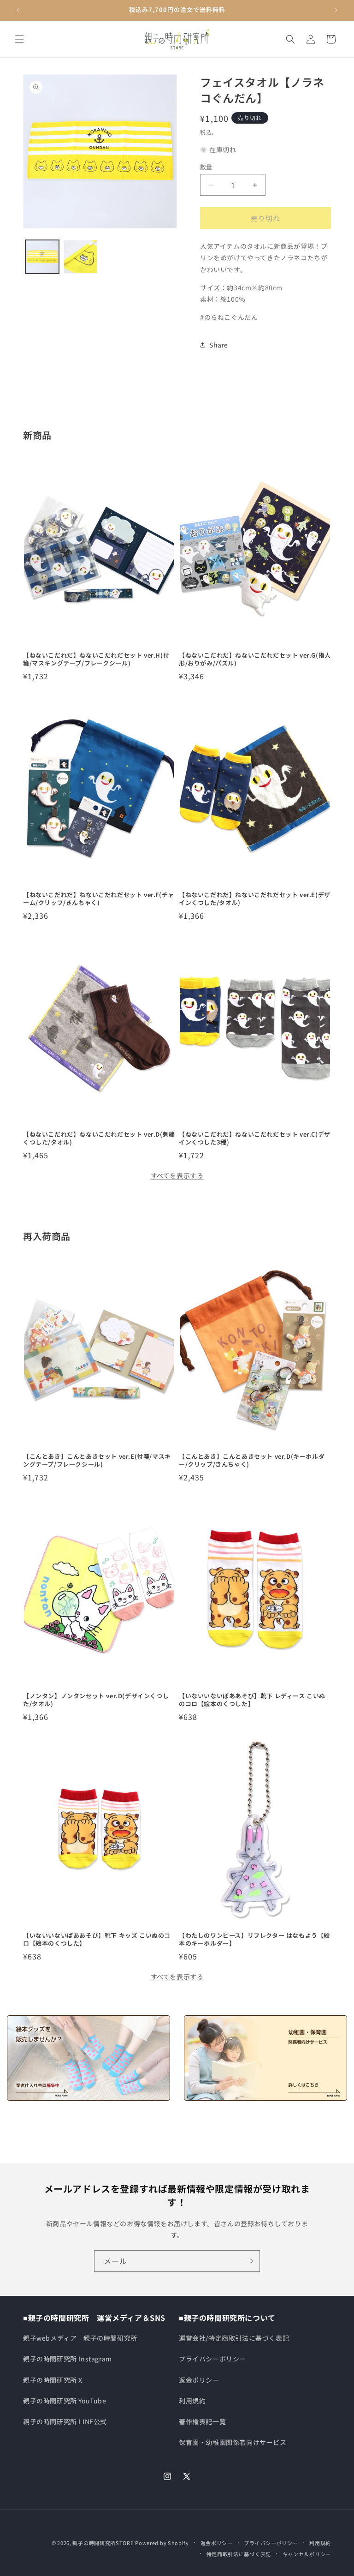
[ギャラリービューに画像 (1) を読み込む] (42, 257)
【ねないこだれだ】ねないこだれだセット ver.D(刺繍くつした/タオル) (99, 1138)
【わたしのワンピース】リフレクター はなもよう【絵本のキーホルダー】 (254, 1940)
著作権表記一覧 (202, 2421)
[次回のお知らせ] (336, 10)
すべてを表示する (177, 1175)
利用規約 (192, 2401)
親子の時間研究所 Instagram (68, 2359)
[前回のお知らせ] (18, 10)
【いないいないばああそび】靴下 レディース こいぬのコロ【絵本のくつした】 (252, 1700)
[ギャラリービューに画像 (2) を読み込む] (80, 257)
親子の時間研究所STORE (103, 2543)
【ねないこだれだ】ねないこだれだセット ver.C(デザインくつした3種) (255, 1138)
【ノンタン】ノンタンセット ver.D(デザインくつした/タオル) (96, 1700)
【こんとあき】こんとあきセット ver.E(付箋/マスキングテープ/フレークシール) (97, 1461)
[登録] (249, 2261)
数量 (206, 167)
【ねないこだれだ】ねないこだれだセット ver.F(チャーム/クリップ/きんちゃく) (99, 899)
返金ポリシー (199, 2380)
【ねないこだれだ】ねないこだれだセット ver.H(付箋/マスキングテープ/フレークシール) (96, 659)
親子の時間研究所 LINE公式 (65, 2421)
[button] (19, 39)
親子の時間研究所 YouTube (65, 2401)
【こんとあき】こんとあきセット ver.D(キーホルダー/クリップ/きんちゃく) (252, 1461)
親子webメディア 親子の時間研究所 (80, 2338)
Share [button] (219, 345)
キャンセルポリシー (307, 2554)
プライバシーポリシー (212, 2359)
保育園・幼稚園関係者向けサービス (233, 2442)
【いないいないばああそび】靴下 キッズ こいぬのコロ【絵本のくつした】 (97, 1940)
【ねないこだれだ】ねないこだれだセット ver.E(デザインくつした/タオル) (255, 899)
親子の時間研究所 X (53, 2380)
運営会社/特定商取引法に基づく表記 (234, 2338)
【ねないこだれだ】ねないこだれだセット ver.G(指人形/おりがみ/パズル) (255, 659)
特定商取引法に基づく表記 (239, 2554)
